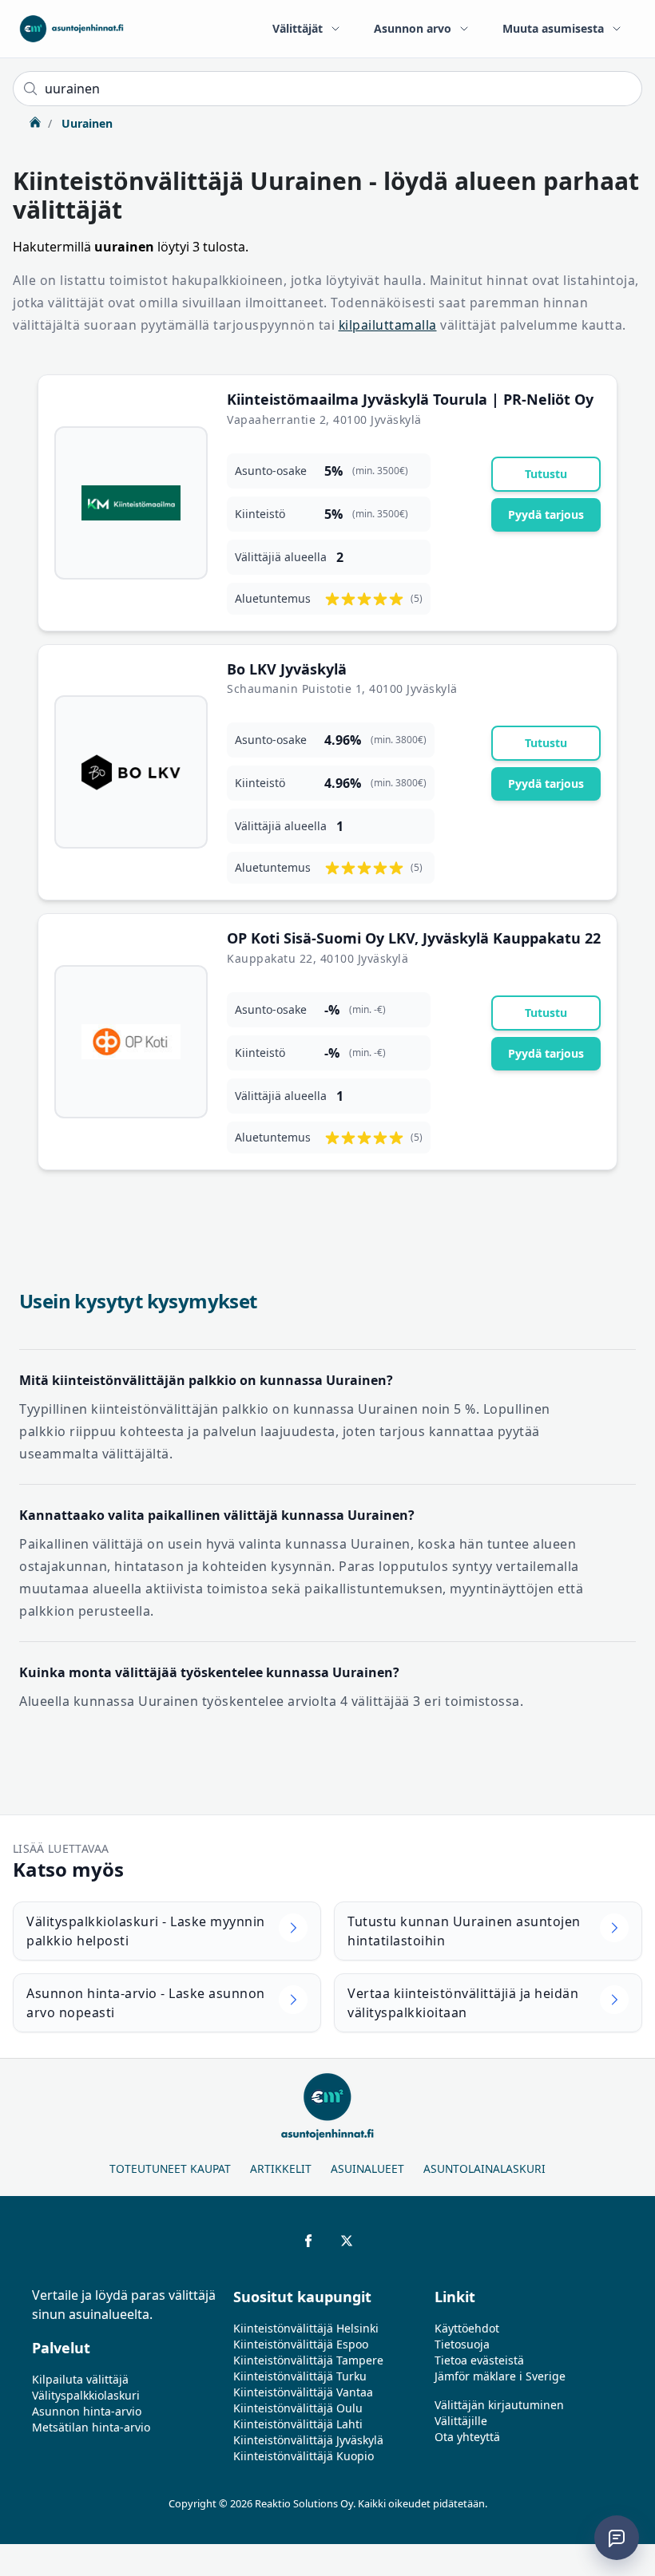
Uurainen (85, 123)
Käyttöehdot (467, 2328)
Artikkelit (281, 2168)
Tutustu (546, 474)
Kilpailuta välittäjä (80, 2379)
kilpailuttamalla (388, 325)
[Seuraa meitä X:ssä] (347, 2241)
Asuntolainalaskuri (484, 2168)
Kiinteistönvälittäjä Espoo (301, 2344)
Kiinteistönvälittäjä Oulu (298, 2408)
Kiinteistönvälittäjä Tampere (308, 2360)
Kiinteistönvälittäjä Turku (300, 2376)
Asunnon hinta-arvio (87, 2411)
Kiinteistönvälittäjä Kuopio (304, 2456)
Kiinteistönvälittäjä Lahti (298, 2424)
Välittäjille (461, 2421)
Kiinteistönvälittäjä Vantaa (303, 2392)
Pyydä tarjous (546, 514)
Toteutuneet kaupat (170, 2168)
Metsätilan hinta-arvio (91, 2427)
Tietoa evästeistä (479, 2360)
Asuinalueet (367, 2168)
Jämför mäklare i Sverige (500, 2376)
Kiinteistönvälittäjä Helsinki (306, 2328)
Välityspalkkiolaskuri (86, 2395)
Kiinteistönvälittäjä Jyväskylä (308, 2440)
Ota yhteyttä (467, 2437)
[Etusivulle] (71, 29)
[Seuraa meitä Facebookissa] (308, 2241)
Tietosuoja (462, 2344)
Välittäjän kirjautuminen (499, 2405)
